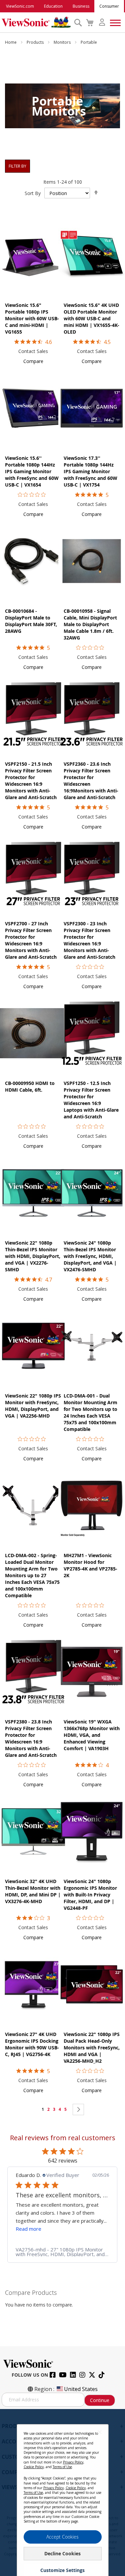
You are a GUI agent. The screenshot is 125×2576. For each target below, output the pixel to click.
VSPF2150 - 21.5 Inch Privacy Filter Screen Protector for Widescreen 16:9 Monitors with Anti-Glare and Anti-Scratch (31, 781)
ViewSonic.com (20, 6)
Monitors (63, 42)
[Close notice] (100, 2432)
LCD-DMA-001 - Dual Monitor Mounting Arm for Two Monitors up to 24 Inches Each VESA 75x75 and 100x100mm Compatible (90, 1412)
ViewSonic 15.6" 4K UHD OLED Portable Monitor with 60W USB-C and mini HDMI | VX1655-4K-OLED (91, 318)
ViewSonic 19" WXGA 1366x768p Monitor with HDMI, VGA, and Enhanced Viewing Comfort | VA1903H (92, 1735)
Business (81, 6)
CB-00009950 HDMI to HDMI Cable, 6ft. (30, 1086)
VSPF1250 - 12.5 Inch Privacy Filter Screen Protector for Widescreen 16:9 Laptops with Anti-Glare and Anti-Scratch (91, 1100)
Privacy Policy (73, 2462)
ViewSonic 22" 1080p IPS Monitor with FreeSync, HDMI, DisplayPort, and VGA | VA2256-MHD (33, 1406)
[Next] (78, 2109)
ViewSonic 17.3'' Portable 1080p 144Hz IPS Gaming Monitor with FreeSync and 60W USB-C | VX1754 (90, 471)
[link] (62, 2252)
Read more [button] (28, 2229)
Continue (100, 2400)
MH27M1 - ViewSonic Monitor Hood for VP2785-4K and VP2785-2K (90, 1565)
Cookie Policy (34, 2467)
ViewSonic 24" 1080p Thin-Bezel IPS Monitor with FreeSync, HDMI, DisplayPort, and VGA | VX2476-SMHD (90, 1256)
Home (11, 42)
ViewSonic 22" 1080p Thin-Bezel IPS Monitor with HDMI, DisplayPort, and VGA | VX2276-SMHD (33, 1256)
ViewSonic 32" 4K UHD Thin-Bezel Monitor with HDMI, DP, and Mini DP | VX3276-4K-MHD (33, 1891)
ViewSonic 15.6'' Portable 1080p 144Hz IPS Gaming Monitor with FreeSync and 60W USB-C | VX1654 (32, 471)
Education (53, 6)
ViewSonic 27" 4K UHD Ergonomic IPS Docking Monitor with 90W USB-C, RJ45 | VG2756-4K (32, 2044)
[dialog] (62, 2493)
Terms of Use (62, 2467)
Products (36, 42)
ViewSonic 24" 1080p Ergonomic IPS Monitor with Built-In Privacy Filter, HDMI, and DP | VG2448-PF (90, 1895)
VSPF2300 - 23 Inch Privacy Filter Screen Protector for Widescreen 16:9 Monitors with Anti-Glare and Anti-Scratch (89, 940)
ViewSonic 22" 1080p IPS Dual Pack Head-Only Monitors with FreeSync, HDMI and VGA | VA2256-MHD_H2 (92, 2048)
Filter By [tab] (17, 166)
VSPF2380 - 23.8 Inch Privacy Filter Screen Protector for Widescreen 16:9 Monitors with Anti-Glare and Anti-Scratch (31, 1738)
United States (81, 2389)
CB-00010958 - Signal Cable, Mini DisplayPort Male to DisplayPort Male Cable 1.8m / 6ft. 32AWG (90, 624)
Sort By (33, 193)
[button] (33, 361)
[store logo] (36, 22)
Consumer (109, 6)
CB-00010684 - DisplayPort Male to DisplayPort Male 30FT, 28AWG (31, 621)
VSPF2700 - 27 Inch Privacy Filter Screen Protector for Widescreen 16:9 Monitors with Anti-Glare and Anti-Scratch (31, 940)
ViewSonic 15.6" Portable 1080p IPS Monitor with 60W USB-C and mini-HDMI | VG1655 (32, 318)
